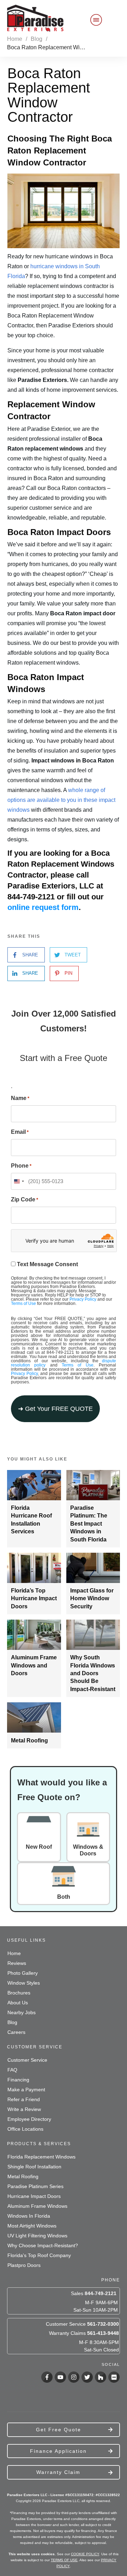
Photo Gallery (23, 1973)
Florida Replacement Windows (41, 2157)
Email (20, 1132)
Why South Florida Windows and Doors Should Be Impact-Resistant (93, 1673)
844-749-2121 (101, 2293)
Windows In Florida (29, 2216)
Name (20, 1098)
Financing (18, 2080)
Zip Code (25, 1199)
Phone (21, 1166)
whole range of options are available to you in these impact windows (61, 800)
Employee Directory (29, 2119)
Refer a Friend (24, 2099)
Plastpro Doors (24, 2265)
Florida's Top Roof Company (39, 2255)
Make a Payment (26, 2090)
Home (14, 1953)
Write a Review (24, 2109)
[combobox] (19, 1181)
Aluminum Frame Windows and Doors (34, 1665)
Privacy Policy (83, 1299)
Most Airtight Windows (32, 2226)
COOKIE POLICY (85, 2554)
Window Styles (24, 1983)
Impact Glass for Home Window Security (92, 1598)
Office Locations (25, 2129)
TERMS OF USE (64, 2560)
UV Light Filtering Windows (37, 2236)
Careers (16, 2032)
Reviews (17, 1963)
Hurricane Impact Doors (34, 2196)
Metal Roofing (29, 1741)
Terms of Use (23, 1303)
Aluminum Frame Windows (37, 2206)
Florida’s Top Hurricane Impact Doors (34, 1598)
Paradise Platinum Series (35, 2186)
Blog (12, 2022)
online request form (43, 907)
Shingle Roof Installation (34, 2167)
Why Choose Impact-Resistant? (43, 2245)
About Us (18, 2003)
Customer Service (27, 2060)
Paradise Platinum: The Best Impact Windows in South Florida (89, 1524)
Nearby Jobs (22, 2012)
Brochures (19, 1993)
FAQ (12, 2070)
